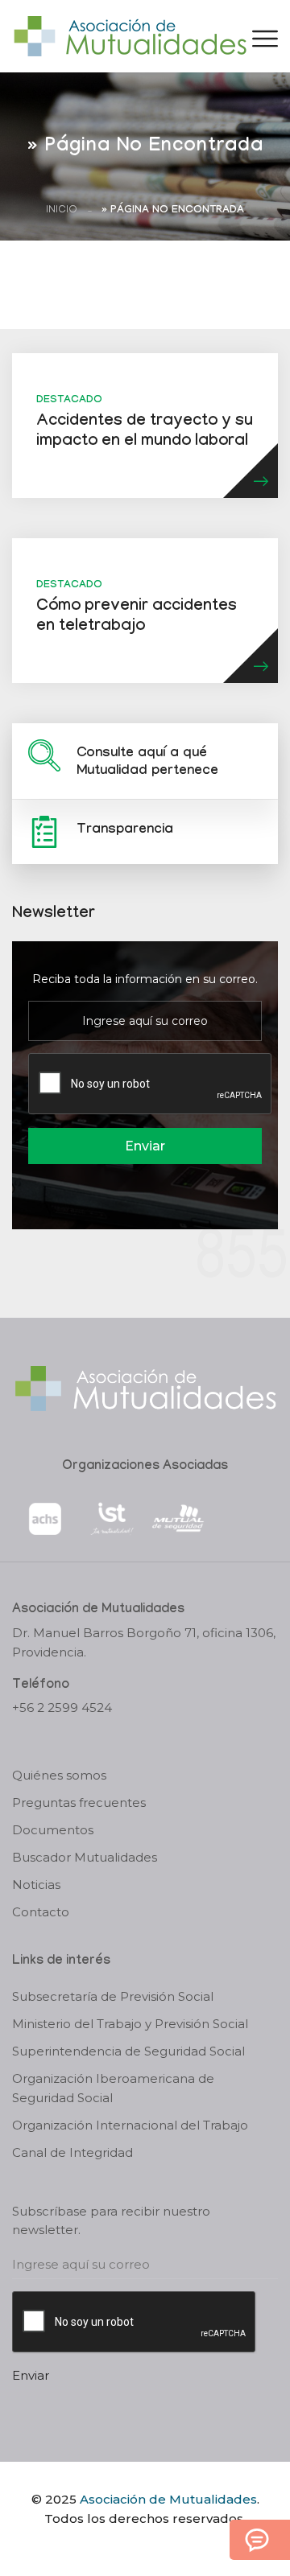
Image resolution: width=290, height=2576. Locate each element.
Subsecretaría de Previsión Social (113, 1996)
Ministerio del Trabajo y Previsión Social (130, 2024)
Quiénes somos (59, 1775)
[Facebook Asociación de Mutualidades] (129, 2546)
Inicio (62, 210)
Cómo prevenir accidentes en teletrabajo (137, 617)
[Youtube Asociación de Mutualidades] (159, 2546)
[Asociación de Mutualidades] (130, 35)
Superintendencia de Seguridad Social (128, 2051)
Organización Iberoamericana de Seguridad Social (113, 2088)
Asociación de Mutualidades (168, 2499)
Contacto (41, 1912)
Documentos (53, 1830)
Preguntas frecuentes (79, 1802)
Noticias (36, 1885)
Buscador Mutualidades (85, 1857)
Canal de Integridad (72, 2152)
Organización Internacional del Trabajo (130, 2125)
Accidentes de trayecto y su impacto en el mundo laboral (145, 432)
